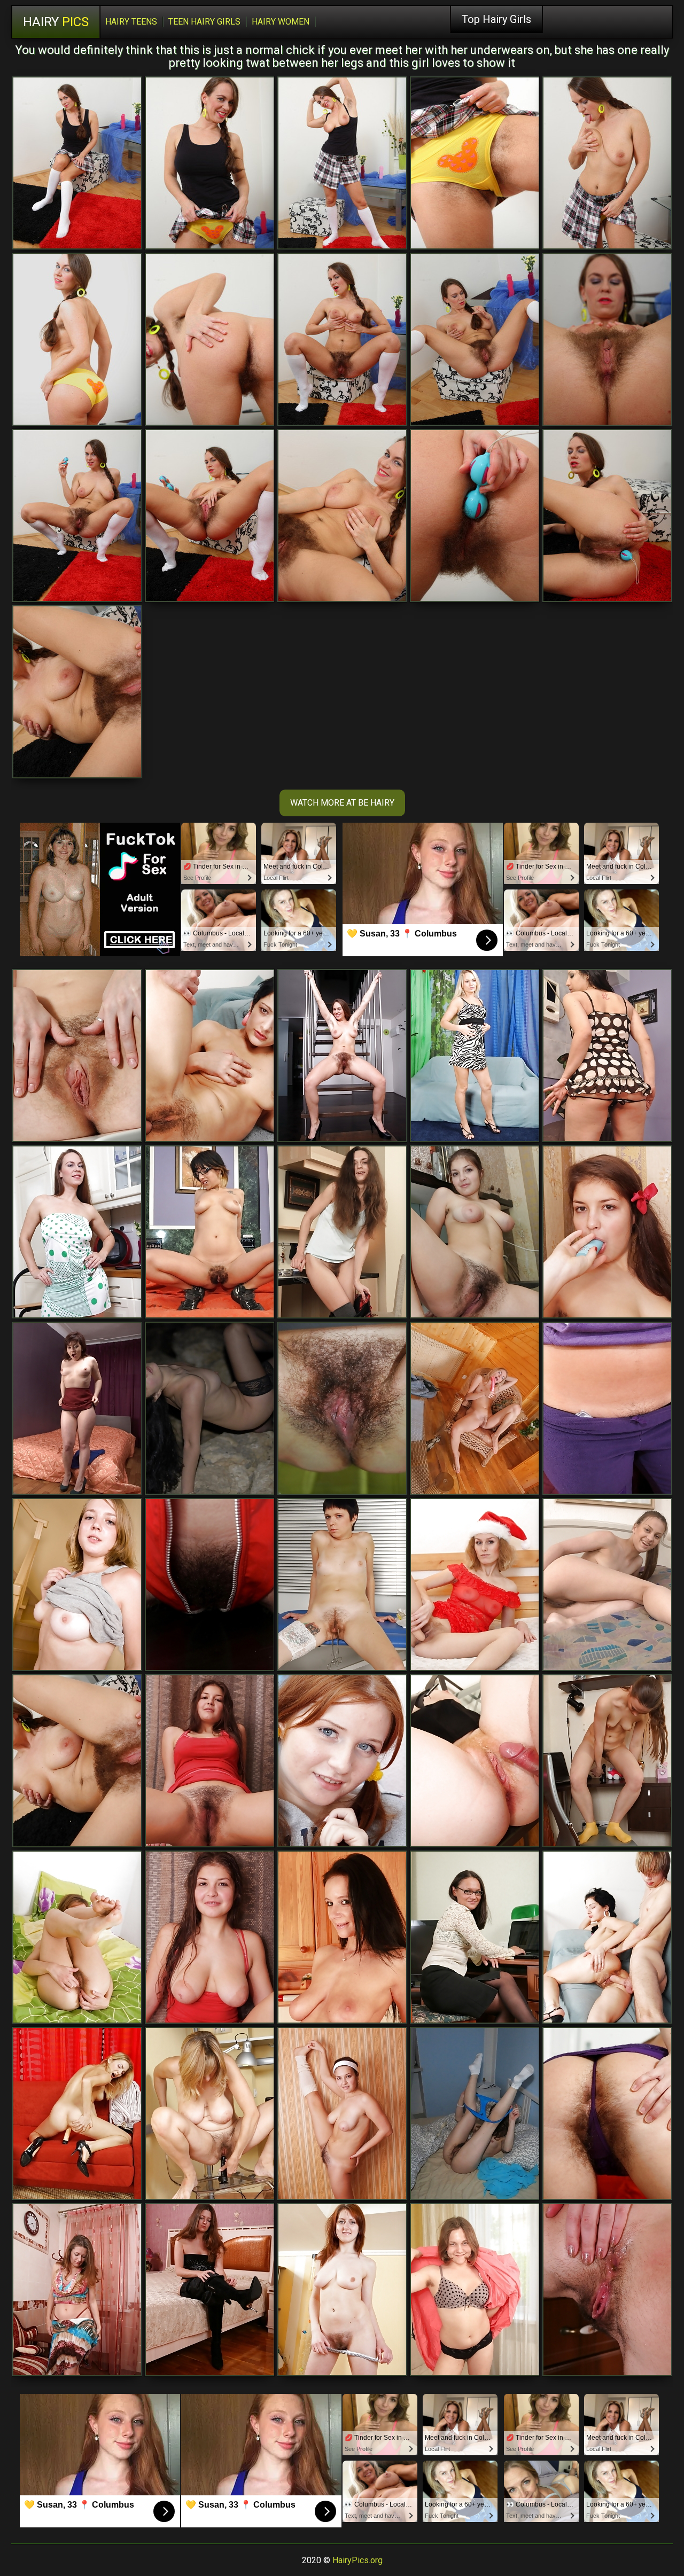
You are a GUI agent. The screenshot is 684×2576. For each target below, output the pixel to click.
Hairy (56, 22)
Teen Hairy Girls (204, 22)
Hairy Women (281, 22)
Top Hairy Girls (496, 19)
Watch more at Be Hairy (342, 803)
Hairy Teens (131, 22)
